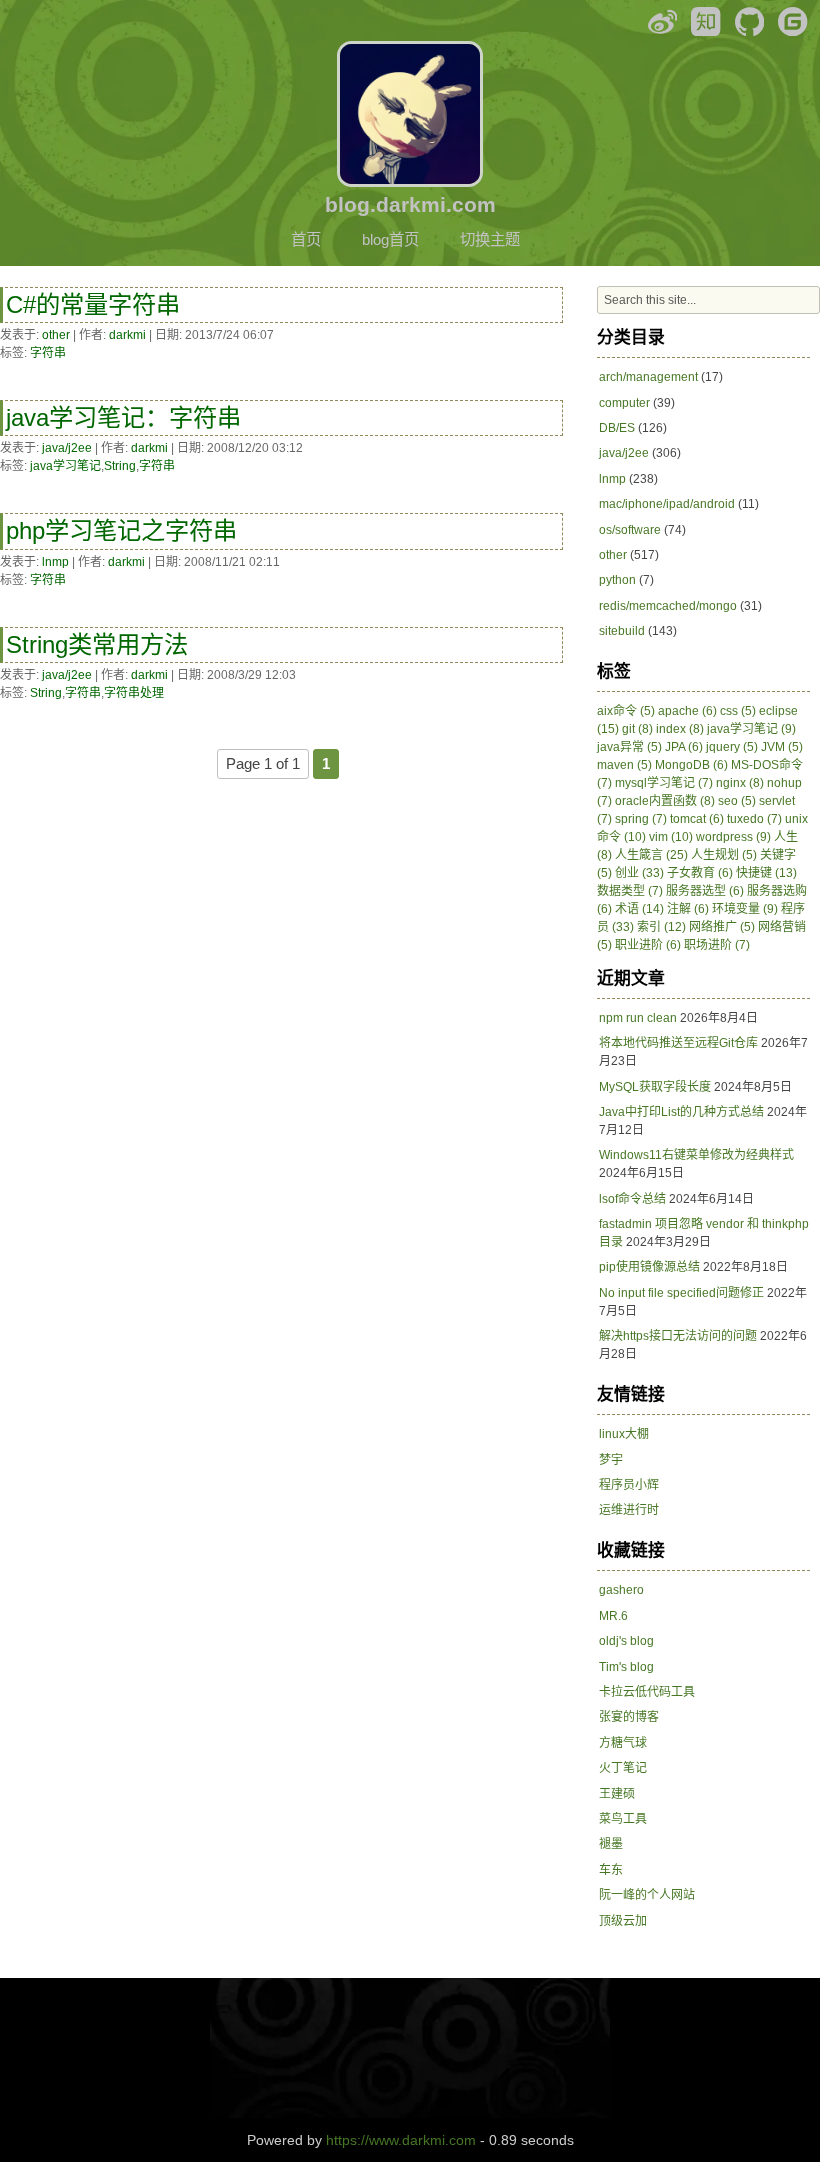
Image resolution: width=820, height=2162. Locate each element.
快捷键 (766, 873)
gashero (621, 1590)
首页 (306, 239)
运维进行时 (629, 1510)
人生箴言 (651, 855)
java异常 (629, 747)
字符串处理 (134, 693)
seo (737, 801)
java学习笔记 (65, 466)
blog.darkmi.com (410, 204)
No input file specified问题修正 (681, 1293)
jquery (732, 747)
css (738, 711)
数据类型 (630, 891)
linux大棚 (624, 1434)
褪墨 (611, 1844)
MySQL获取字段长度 (655, 1087)
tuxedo (754, 819)
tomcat (697, 819)
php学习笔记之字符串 (121, 530)
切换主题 (490, 239)
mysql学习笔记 (664, 783)
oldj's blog (626, 1641)
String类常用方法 (97, 644)
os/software (630, 530)
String (120, 466)
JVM (782, 747)
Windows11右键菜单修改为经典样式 (696, 1155)
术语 (639, 909)
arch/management (648, 377)
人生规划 (724, 855)
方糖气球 (623, 1743)
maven (624, 765)
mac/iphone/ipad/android (667, 504)
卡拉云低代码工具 (647, 1692)
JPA (684, 747)
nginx (740, 783)
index (680, 729)
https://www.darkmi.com (401, 2140)
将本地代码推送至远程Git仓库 (678, 1043)
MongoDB (691, 765)
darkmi (127, 335)
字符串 (48, 353)
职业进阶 (648, 945)
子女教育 (700, 873)
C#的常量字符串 (93, 304)
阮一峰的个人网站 (647, 1895)
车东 (611, 1870)
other (56, 335)
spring (641, 819)
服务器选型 (705, 891)
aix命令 (626, 711)
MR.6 (613, 1616)
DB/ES (617, 428)
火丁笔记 (623, 1768)
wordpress (733, 837)
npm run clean (638, 1018)
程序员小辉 (629, 1485)
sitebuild (622, 631)
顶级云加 (623, 1921)
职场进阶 (717, 945)
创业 (639, 873)
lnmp (55, 562)
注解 (688, 909)
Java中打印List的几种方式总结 (681, 1112)
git (637, 729)
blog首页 (390, 239)
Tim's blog (626, 1667)
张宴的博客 (629, 1717)
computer (624, 403)
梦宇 (611, 1460)
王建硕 (617, 1794)
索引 (661, 927)
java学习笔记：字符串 (123, 417)
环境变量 (745, 909)
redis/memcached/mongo (668, 606)
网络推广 (722, 927)
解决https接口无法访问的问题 (678, 1336)
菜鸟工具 (623, 1819)
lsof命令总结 (632, 1199)
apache (687, 711)
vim (671, 837)
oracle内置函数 (665, 801)
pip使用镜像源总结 (649, 1267)
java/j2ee (67, 448)
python (617, 580)
